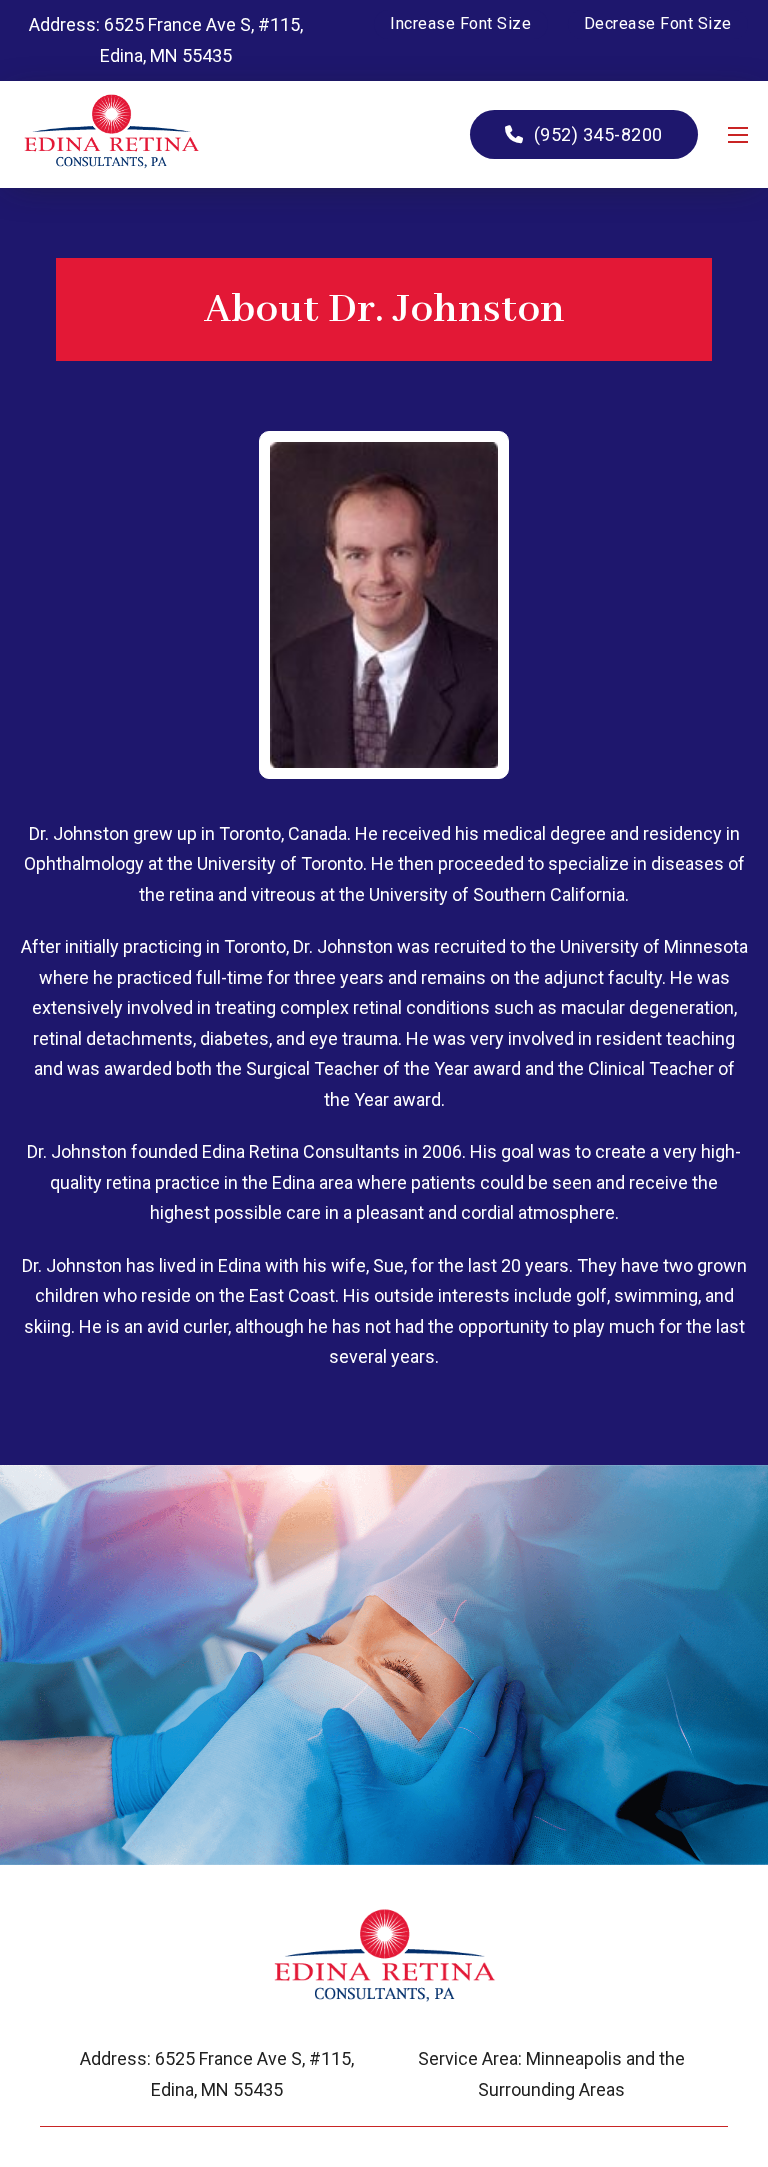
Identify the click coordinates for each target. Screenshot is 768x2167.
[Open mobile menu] (738, 135)
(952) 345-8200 (598, 134)
